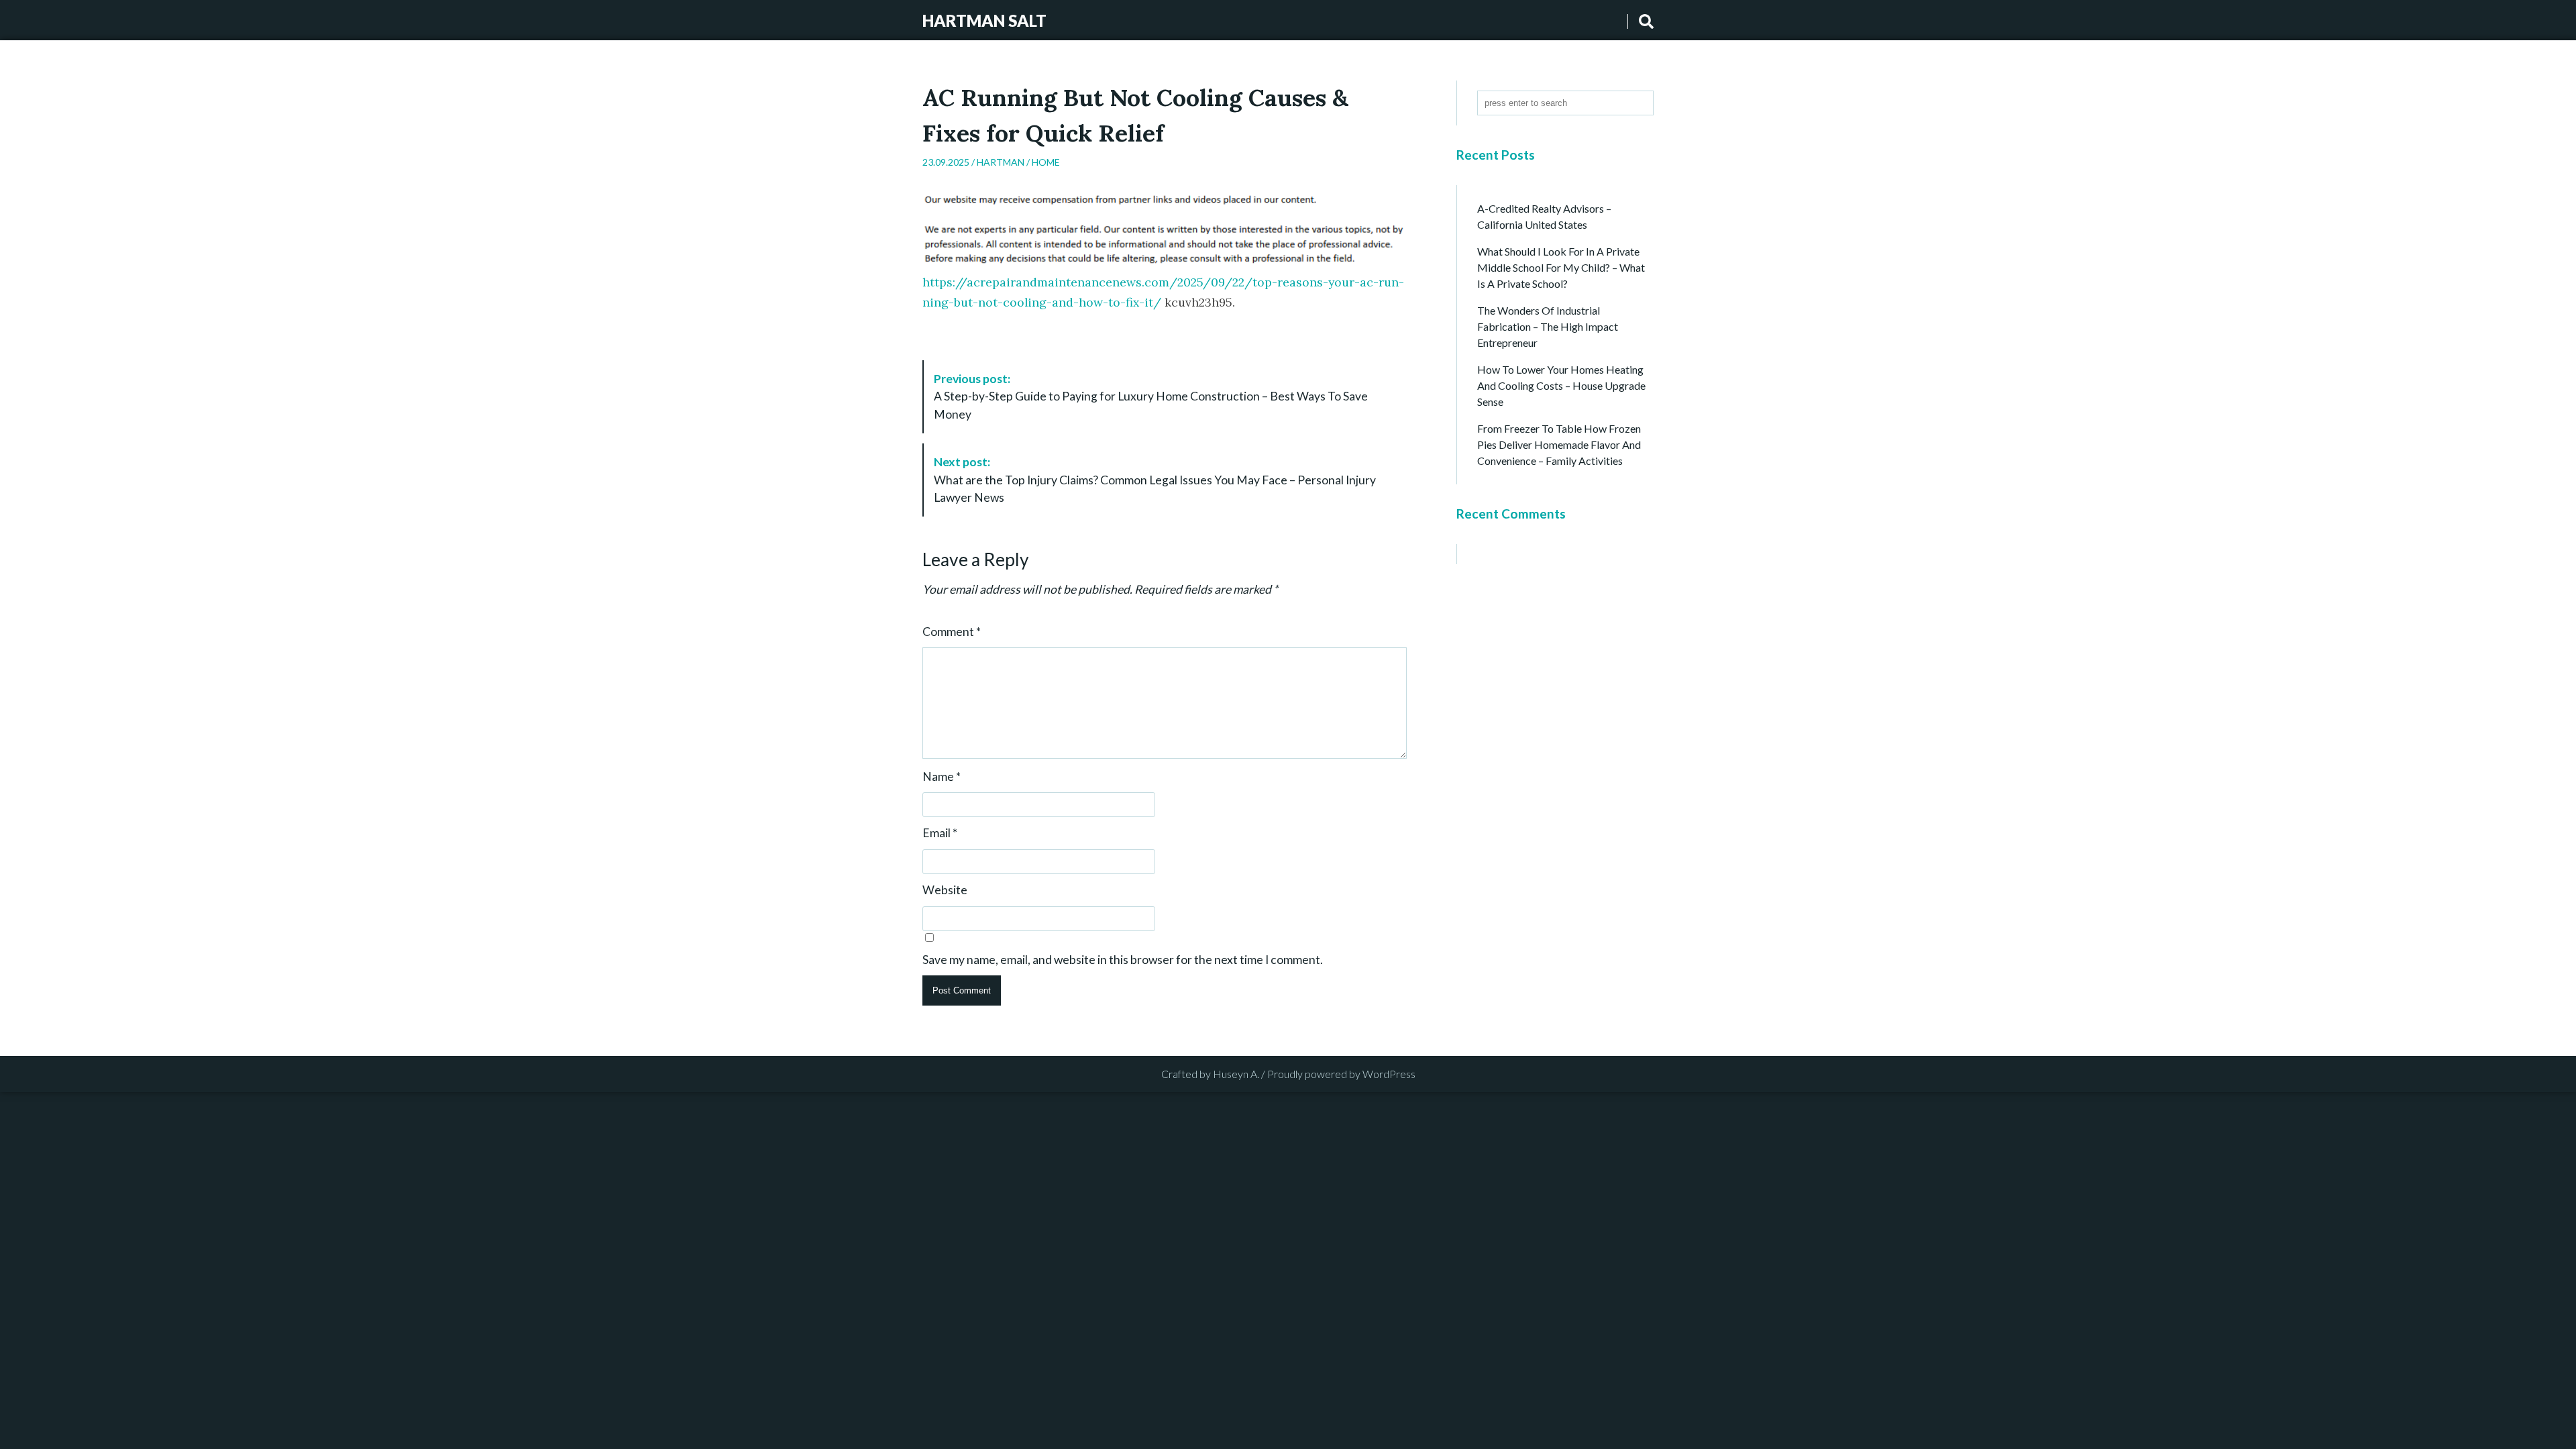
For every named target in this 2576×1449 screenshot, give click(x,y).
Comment (952, 632)
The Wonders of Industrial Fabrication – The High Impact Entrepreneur (1548, 326)
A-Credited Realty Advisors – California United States (1544, 216)
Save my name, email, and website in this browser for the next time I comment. (1123, 960)
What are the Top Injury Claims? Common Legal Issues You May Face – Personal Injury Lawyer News (1155, 480)
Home (1046, 162)
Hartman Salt (984, 20)
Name (942, 777)
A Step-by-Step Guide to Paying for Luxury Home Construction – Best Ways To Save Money (1151, 396)
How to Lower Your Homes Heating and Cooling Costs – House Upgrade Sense (1561, 385)
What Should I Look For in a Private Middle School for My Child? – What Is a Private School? (1561, 267)
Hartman (1001, 162)
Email (940, 833)
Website (945, 890)
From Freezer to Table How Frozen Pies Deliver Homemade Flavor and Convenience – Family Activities (1559, 444)
